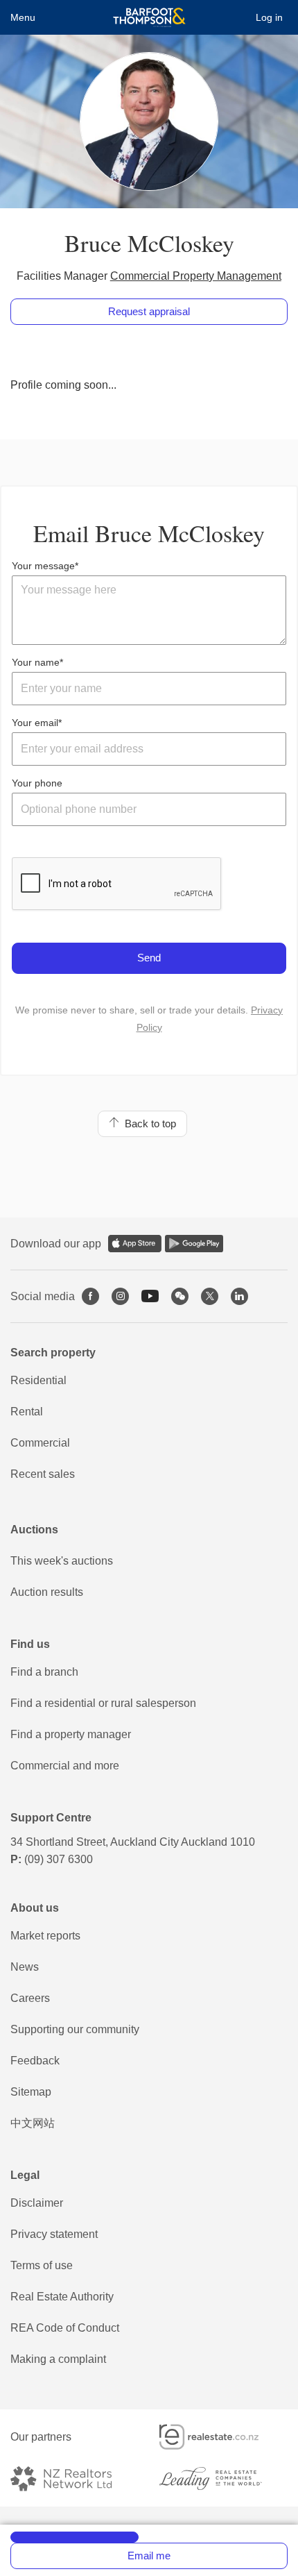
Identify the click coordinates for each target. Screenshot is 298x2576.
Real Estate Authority (62, 2297)
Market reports (45, 1936)
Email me (149, 2556)
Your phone (37, 783)
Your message (43, 566)
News (25, 1967)
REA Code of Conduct (65, 2328)
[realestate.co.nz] (221, 2437)
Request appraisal (149, 311)
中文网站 (33, 2123)
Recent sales (43, 1474)
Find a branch (44, 1672)
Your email (35, 723)
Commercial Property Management (196, 276)
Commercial (40, 1443)
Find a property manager (71, 1734)
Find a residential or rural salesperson (103, 1703)
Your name (36, 662)
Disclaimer (37, 2203)
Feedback (35, 2061)
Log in (269, 17)
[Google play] (194, 1244)
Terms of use (42, 2265)
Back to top (148, 1123)
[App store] (135, 1244)
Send (149, 958)
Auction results (47, 1592)
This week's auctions (62, 1561)
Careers (30, 1998)
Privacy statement (54, 2234)
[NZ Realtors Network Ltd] (73, 2478)
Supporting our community (75, 2029)
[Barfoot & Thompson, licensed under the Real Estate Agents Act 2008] (149, 17)
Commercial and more (65, 1766)
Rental (27, 1412)
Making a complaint (58, 2359)
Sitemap (31, 2092)
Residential (38, 1380)
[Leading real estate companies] (223, 2478)
